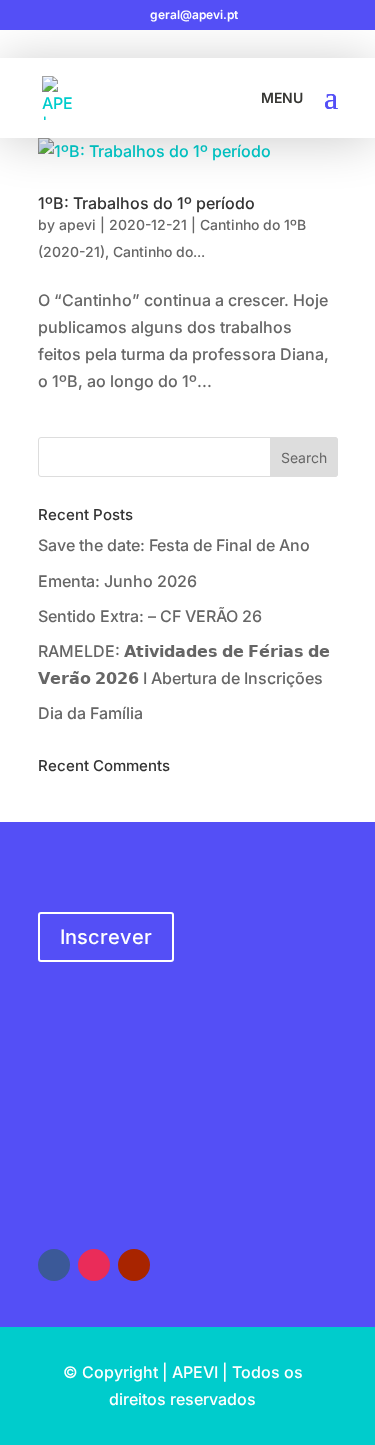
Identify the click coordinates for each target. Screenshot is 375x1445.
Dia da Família (90, 713)
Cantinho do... (159, 251)
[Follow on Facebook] (54, 1265)
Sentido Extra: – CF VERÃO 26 (150, 616)
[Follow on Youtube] (134, 1265)
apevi (77, 224)
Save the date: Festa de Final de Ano (174, 545)
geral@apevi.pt (99, 1164)
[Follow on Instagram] (94, 1265)
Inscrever (106, 937)
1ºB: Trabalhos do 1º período (146, 203)
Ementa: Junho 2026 (117, 581)
